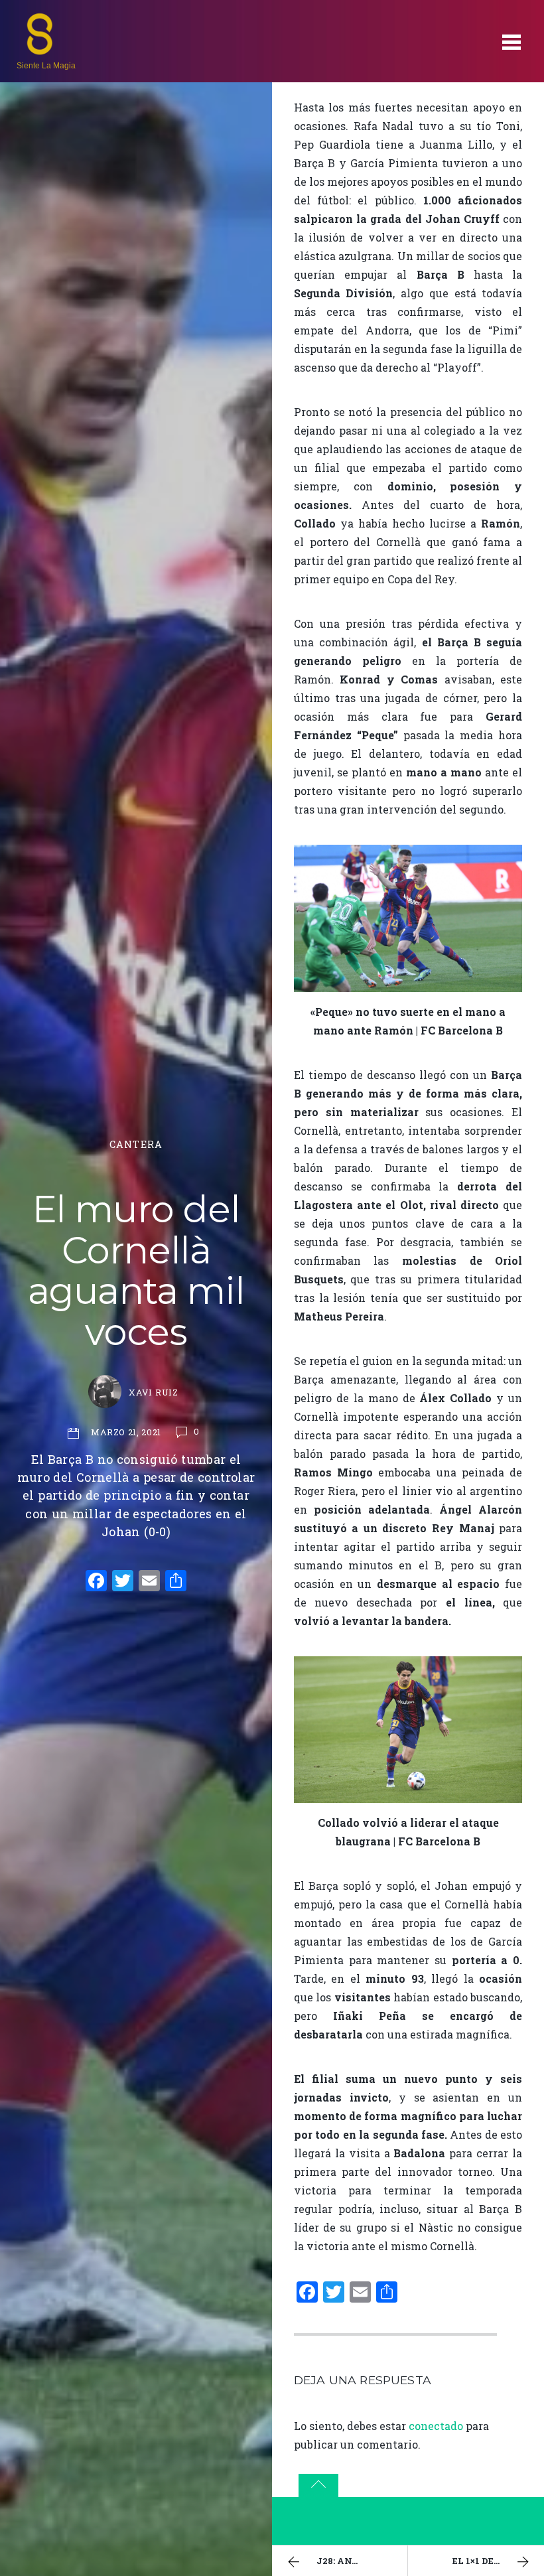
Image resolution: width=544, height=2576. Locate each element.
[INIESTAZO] (40, 50)
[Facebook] (96, 1582)
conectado (436, 2426)
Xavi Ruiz (154, 1392)
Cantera (136, 1144)
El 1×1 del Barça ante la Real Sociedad (498, 2561)
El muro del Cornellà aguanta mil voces (136, 1270)
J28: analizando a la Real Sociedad (362, 2561)
